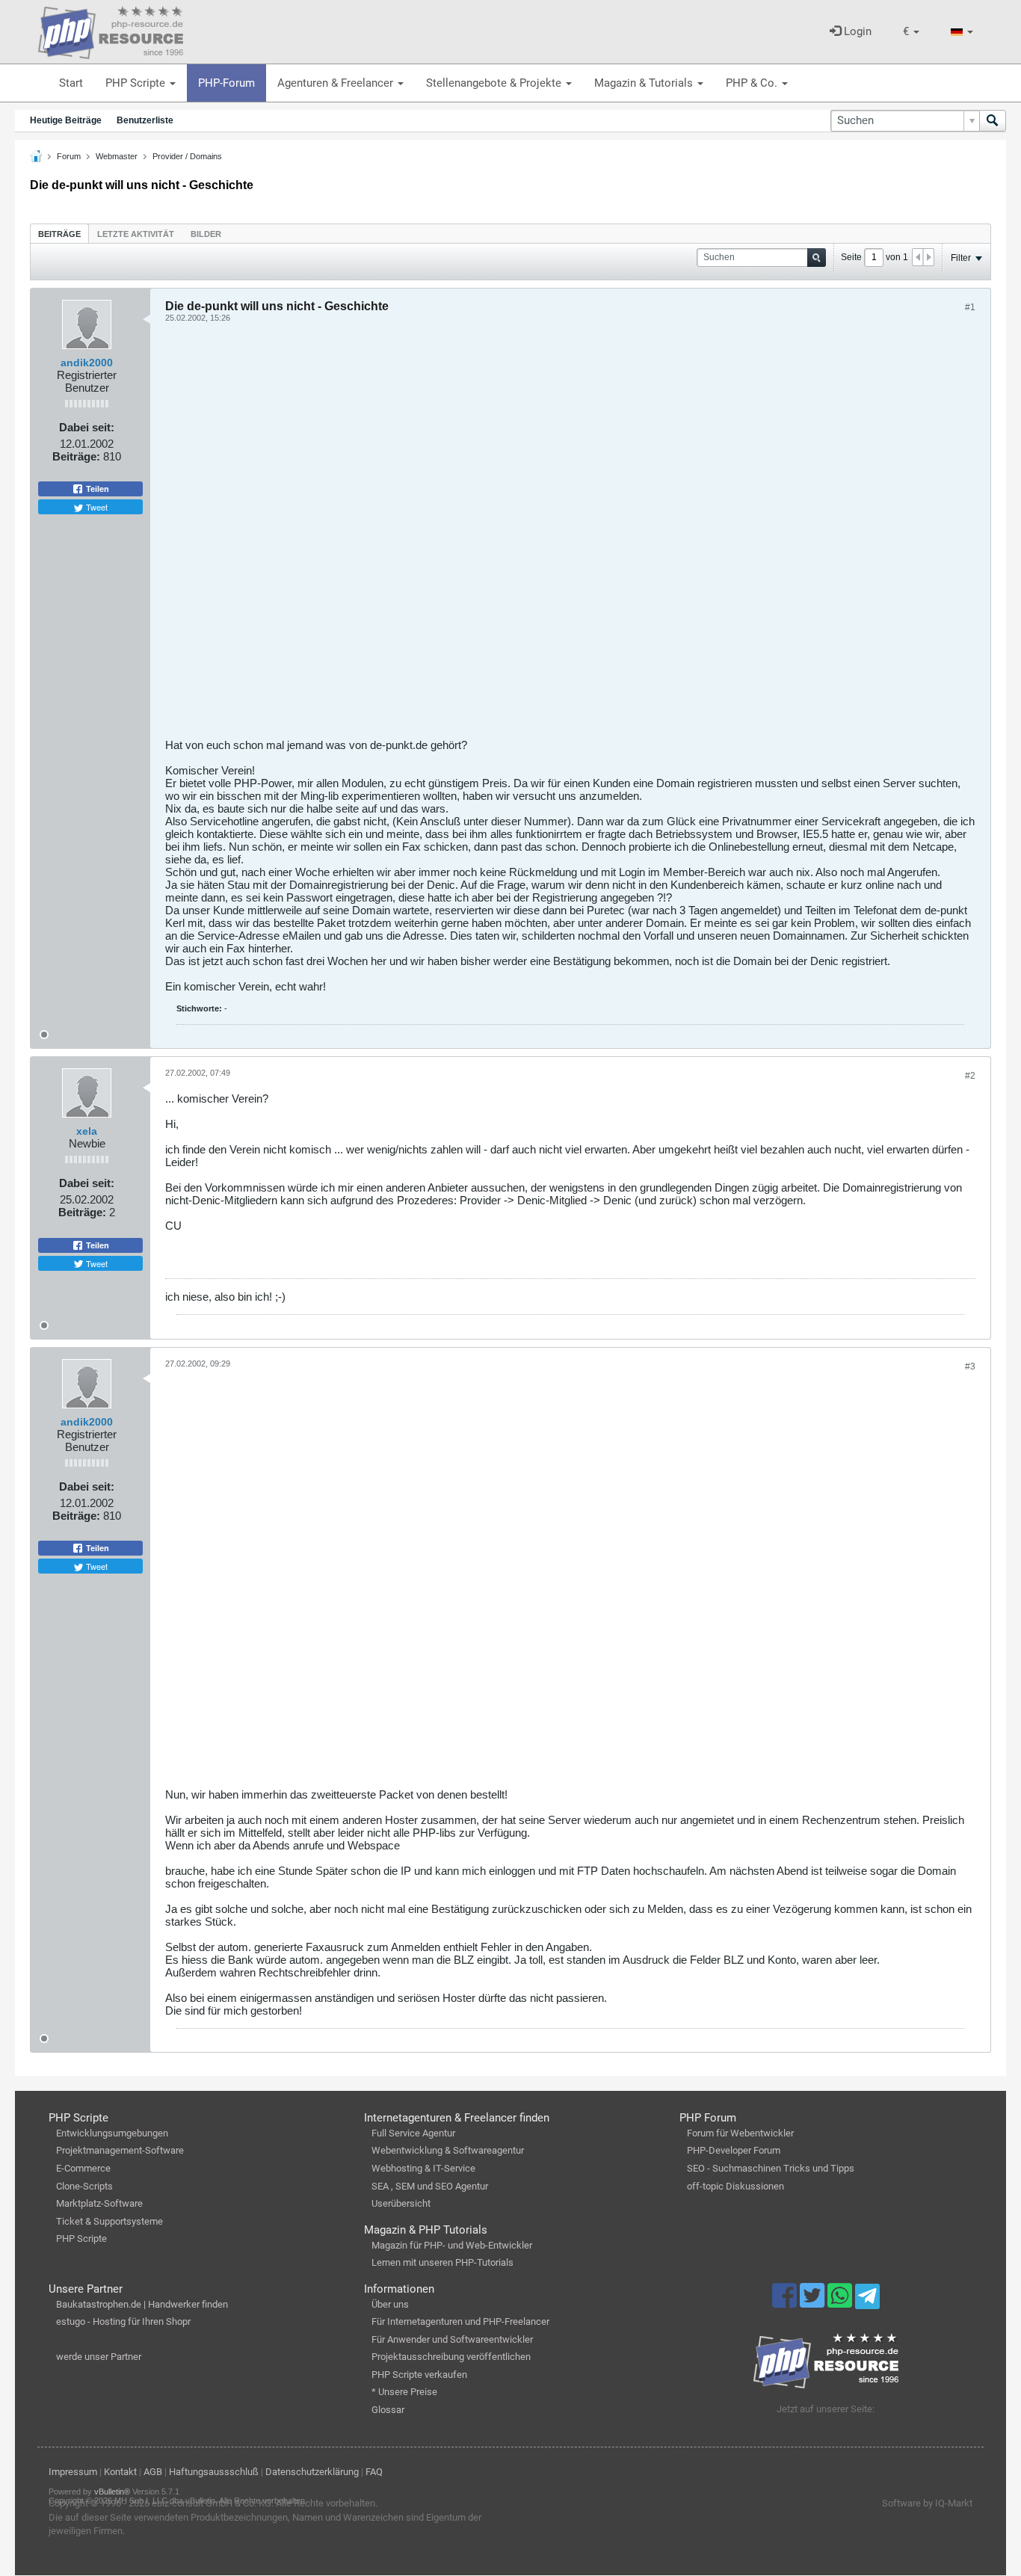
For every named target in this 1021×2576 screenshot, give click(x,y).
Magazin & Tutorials (645, 83)
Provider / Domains (187, 156)
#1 (970, 307)
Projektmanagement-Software (120, 2150)
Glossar (388, 2410)
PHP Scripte (137, 83)
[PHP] (111, 30)
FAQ (374, 2472)
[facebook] (786, 2302)
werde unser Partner (99, 2357)
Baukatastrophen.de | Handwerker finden (142, 2304)
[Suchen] (993, 121)
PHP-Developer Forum (734, 2150)
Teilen (96, 489)
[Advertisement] (570, 536)
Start (71, 83)
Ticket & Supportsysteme (109, 2221)
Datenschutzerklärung (312, 2472)
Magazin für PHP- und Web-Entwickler (452, 2245)
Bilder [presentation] (206, 234)
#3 (970, 1366)
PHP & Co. (753, 83)
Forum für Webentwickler (740, 2133)
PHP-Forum (226, 83)
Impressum (73, 2472)
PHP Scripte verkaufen (419, 2375)
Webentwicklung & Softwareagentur (448, 2150)
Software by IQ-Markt (927, 2503)
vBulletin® (112, 2492)
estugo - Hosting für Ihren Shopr (123, 2321)
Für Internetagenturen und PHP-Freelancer (460, 2321)
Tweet (96, 507)
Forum (69, 156)
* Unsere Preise (404, 2392)
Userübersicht (401, 2203)
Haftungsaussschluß (214, 2472)
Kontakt (120, 2472)
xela (87, 1131)
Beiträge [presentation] (59, 234)
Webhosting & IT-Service (423, 2168)
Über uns (390, 2304)
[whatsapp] (841, 2302)
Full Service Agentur (413, 2133)
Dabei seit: (87, 427)
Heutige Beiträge (66, 120)
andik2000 (87, 363)
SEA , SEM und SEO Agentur (430, 2186)
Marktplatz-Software (99, 2203)
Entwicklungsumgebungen (112, 2133)
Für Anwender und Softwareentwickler (452, 2339)
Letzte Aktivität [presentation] (136, 234)
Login (856, 31)
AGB (153, 2472)
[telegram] (867, 2300)
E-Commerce (83, 2168)
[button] (911, 32)
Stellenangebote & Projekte (495, 83)
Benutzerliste (145, 120)
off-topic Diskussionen (735, 2186)
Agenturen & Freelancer (337, 83)
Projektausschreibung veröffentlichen (451, 2357)
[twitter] (814, 2302)
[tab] (59, 234)
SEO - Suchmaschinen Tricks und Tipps (771, 2168)
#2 (970, 1076)
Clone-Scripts (84, 2186)
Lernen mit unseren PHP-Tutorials (442, 2262)
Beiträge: (76, 456)
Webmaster (117, 156)
